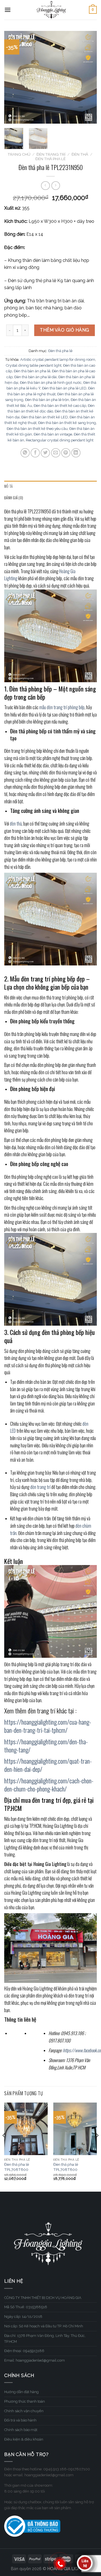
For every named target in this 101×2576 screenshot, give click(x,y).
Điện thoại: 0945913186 (24, 2351)
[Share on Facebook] (35, 453)
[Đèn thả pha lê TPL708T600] (26, 2129)
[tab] (50, 486)
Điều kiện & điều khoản (24, 2439)
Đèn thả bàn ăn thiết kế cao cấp (60, 406)
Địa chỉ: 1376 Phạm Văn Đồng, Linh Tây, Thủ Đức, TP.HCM (45, 2339)
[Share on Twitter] (45, 453)
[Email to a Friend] (56, 453)
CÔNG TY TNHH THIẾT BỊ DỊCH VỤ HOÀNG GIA (43, 2298)
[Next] (88, 77)
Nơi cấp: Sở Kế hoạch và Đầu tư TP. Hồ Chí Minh (44, 2326)
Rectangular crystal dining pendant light (60, 440)
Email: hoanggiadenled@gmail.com (35, 2360)
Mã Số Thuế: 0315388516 (26, 2307)
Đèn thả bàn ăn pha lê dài (35, 377)
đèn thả (16, 824)
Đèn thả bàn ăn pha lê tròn (47, 400)
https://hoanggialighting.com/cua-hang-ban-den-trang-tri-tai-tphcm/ (48, 1726)
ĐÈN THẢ (80, 154)
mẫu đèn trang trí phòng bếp (62, 707)
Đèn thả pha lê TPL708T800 (66, 2167)
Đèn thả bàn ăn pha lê (32, 371)
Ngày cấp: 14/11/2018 (23, 2317)
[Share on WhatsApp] (25, 453)
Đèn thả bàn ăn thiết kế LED (45, 417)
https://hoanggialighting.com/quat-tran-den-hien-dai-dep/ (48, 1765)
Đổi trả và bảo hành (20, 2420)
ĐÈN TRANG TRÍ (51, 154)
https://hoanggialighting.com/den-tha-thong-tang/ (46, 1745)
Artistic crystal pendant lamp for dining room (58, 360)
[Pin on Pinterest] (66, 453)
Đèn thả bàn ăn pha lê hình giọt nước (51, 383)
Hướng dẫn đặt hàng (21, 2392)
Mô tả (8, 486)
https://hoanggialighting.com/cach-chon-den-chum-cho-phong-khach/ (49, 1784)
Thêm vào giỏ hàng (64, 330)
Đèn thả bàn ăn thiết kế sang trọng (67, 423)
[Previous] (13, 77)
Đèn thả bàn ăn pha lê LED (64, 388)
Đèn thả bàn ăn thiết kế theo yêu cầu (37, 429)
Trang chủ (19, 154)
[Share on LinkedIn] (76, 453)
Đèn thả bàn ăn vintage (53, 434)
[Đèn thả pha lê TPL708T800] (75, 2129)
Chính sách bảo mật (21, 2430)
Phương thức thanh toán (25, 2401)
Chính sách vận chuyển (24, 2411)
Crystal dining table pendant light (34, 365)
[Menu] (8, 10)
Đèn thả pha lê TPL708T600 (17, 2167)
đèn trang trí (40, 1487)
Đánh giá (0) (14, 498)
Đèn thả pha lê (50, 159)
